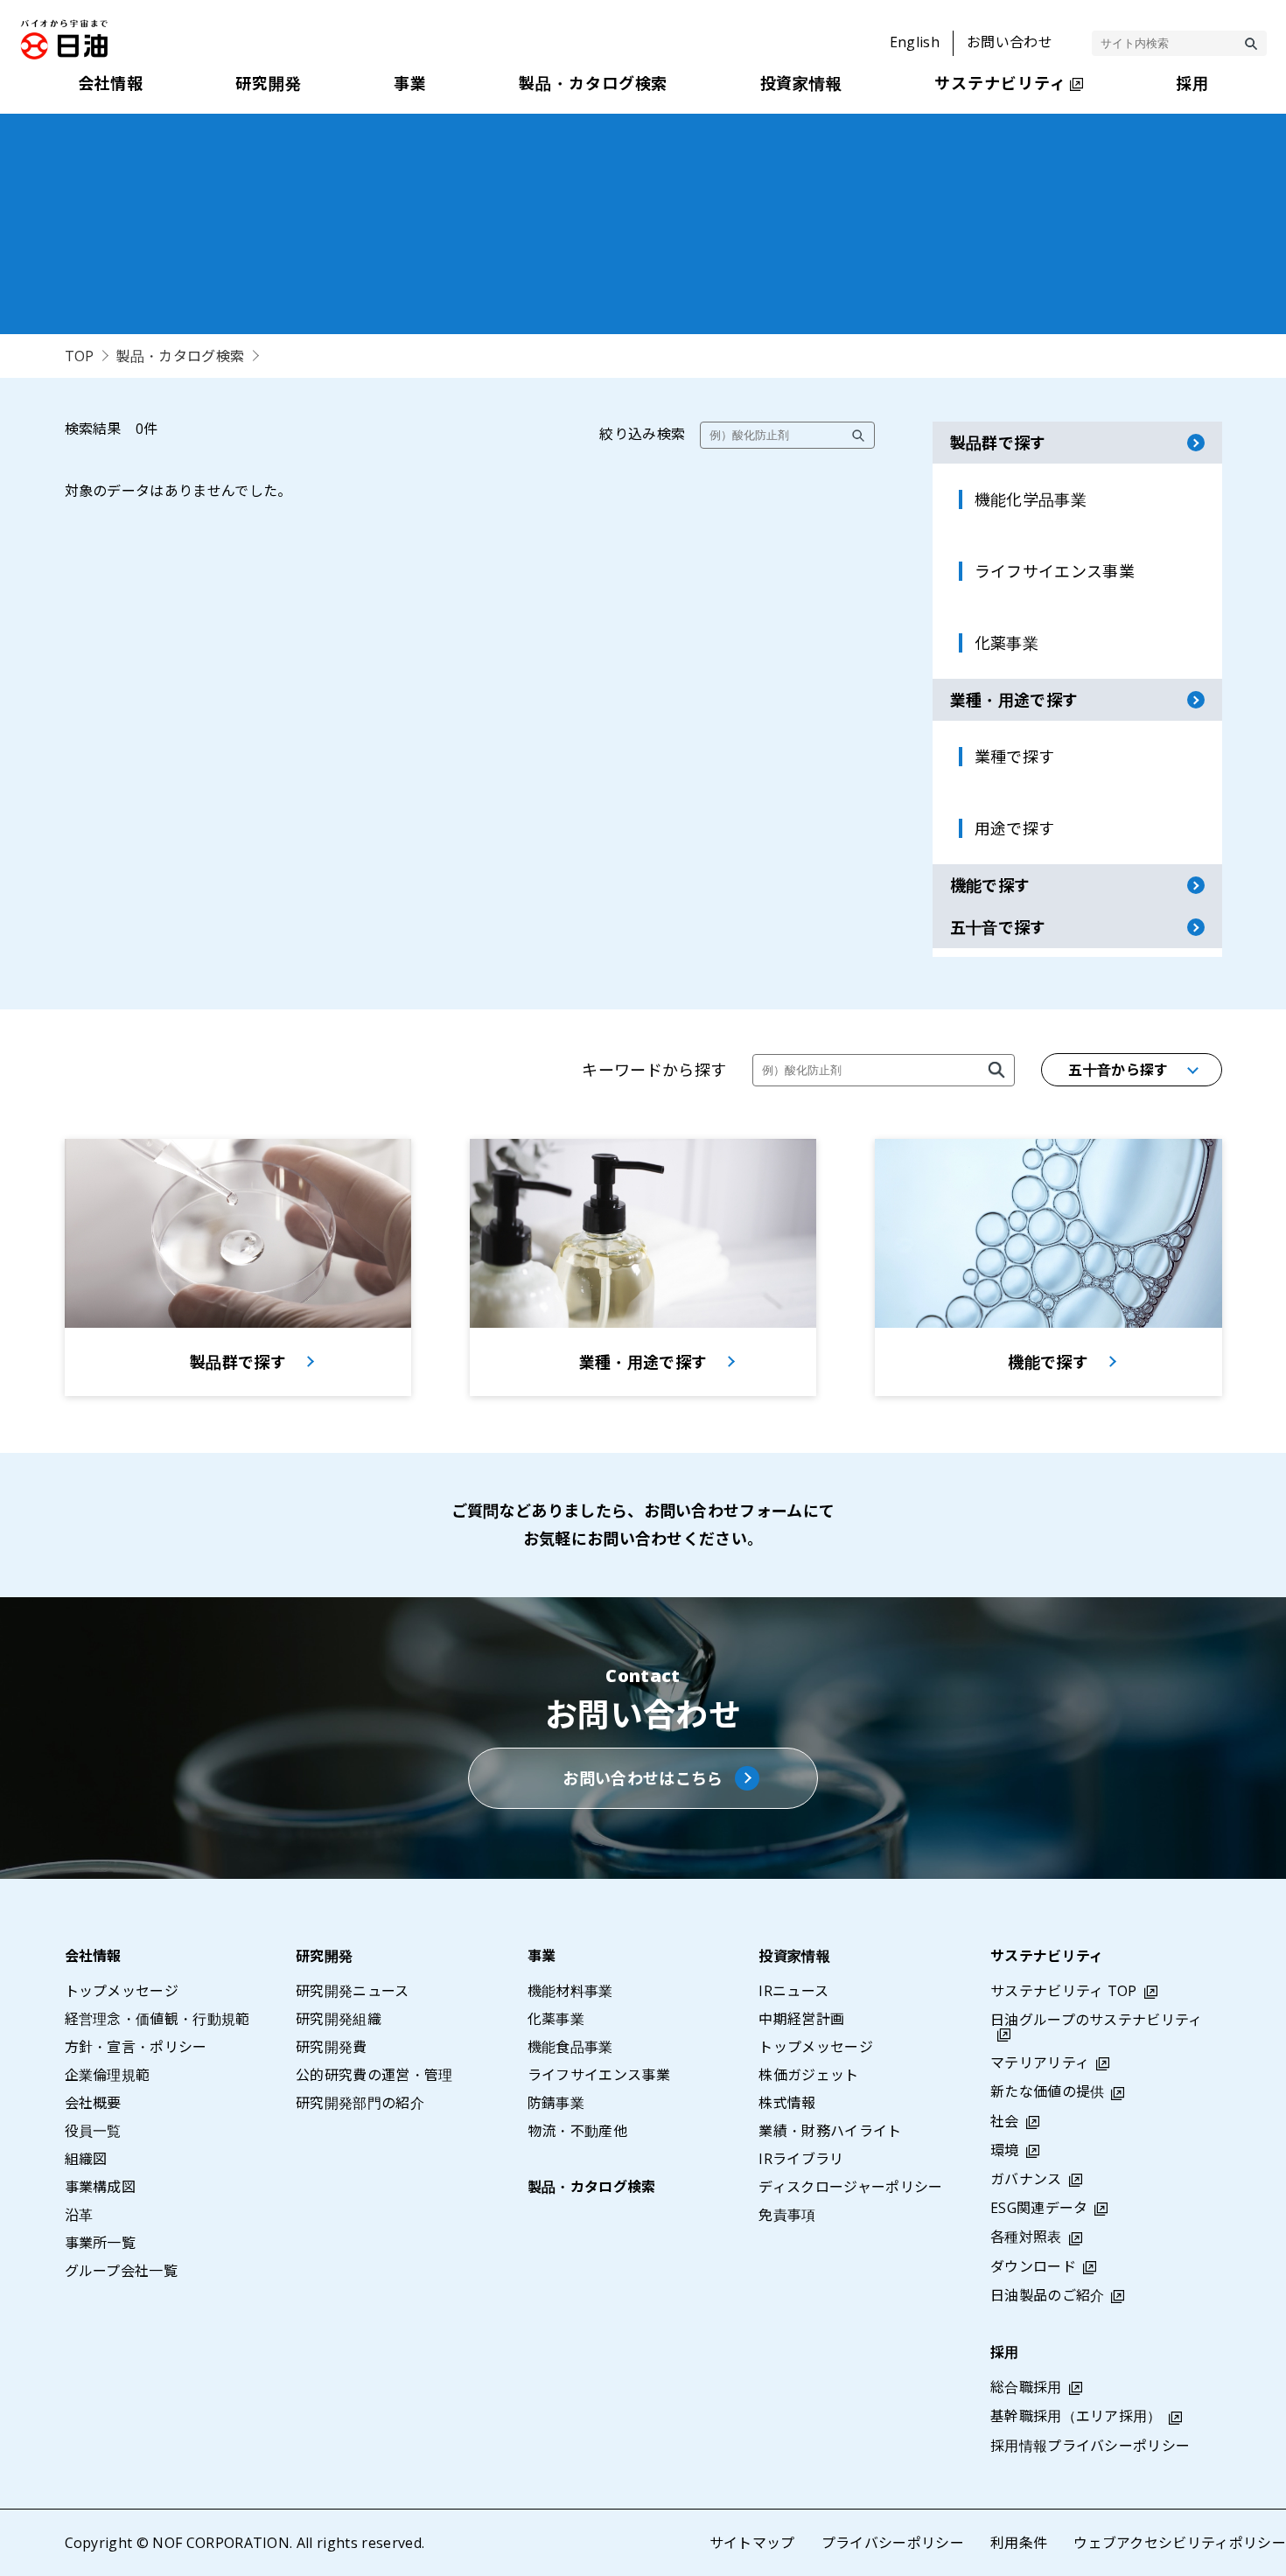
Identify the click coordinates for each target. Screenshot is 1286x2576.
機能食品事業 (570, 2047)
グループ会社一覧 (122, 2271)
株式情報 (787, 2103)
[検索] (1251, 44)
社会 (1005, 2121)
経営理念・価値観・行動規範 (157, 2019)
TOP (80, 356)
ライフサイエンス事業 (599, 2075)
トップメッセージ (122, 1991)
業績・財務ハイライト (830, 2131)
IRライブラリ (801, 2159)
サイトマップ (752, 2543)
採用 (1005, 2352)
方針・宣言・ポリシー (136, 2047)
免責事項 (787, 2215)
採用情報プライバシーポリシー (1090, 2446)
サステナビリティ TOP (1064, 1991)
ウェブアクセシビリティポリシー (1180, 2543)
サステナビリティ (1047, 1956)
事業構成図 (101, 2187)
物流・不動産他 (577, 2131)
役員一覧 (93, 2131)
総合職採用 (1026, 2387)
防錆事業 (556, 2103)
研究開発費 (332, 2047)
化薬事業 (556, 2019)
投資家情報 (794, 1956)
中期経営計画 (801, 2019)
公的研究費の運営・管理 (374, 2075)
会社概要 (93, 2103)
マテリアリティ (1040, 2063)
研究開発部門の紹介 (360, 2103)
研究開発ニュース (353, 1991)
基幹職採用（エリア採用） (1076, 2416)
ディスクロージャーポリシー (850, 2187)
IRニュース (793, 1991)
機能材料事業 (570, 1991)
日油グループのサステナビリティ (1097, 2020)
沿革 (79, 2215)
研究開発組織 (339, 2019)
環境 (1005, 2150)
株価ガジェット (808, 2075)
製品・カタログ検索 (180, 356)
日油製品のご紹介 (1048, 2295)
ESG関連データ (1039, 2208)
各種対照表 (1026, 2237)
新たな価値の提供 (1048, 2091)
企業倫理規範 (108, 2075)
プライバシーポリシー (893, 2543)
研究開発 (324, 1956)
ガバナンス (1026, 2179)
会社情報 (93, 1956)
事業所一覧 (101, 2243)
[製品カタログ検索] (996, 1070)
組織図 (86, 2159)
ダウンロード (1033, 2266)
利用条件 (1019, 2543)
